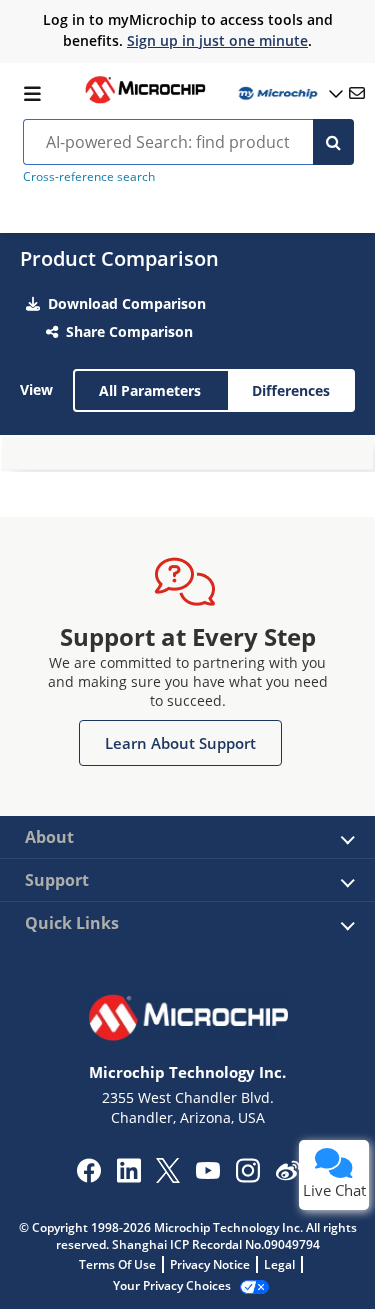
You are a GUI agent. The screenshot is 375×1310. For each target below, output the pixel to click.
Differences (291, 390)
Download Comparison (127, 303)
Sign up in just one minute (217, 40)
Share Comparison (129, 331)
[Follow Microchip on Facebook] (88, 1177)
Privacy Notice (210, 1264)
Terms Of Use (117, 1264)
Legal (279, 1264)
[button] (180, 743)
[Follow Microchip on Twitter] (168, 1177)
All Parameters (150, 390)
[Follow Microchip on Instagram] (247, 1177)
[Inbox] (357, 93)
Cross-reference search (89, 176)
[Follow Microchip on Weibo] (287, 1175)
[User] (289, 93)
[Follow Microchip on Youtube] (207, 1173)
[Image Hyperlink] (145, 101)
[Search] (333, 142)
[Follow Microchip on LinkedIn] (128, 1177)
